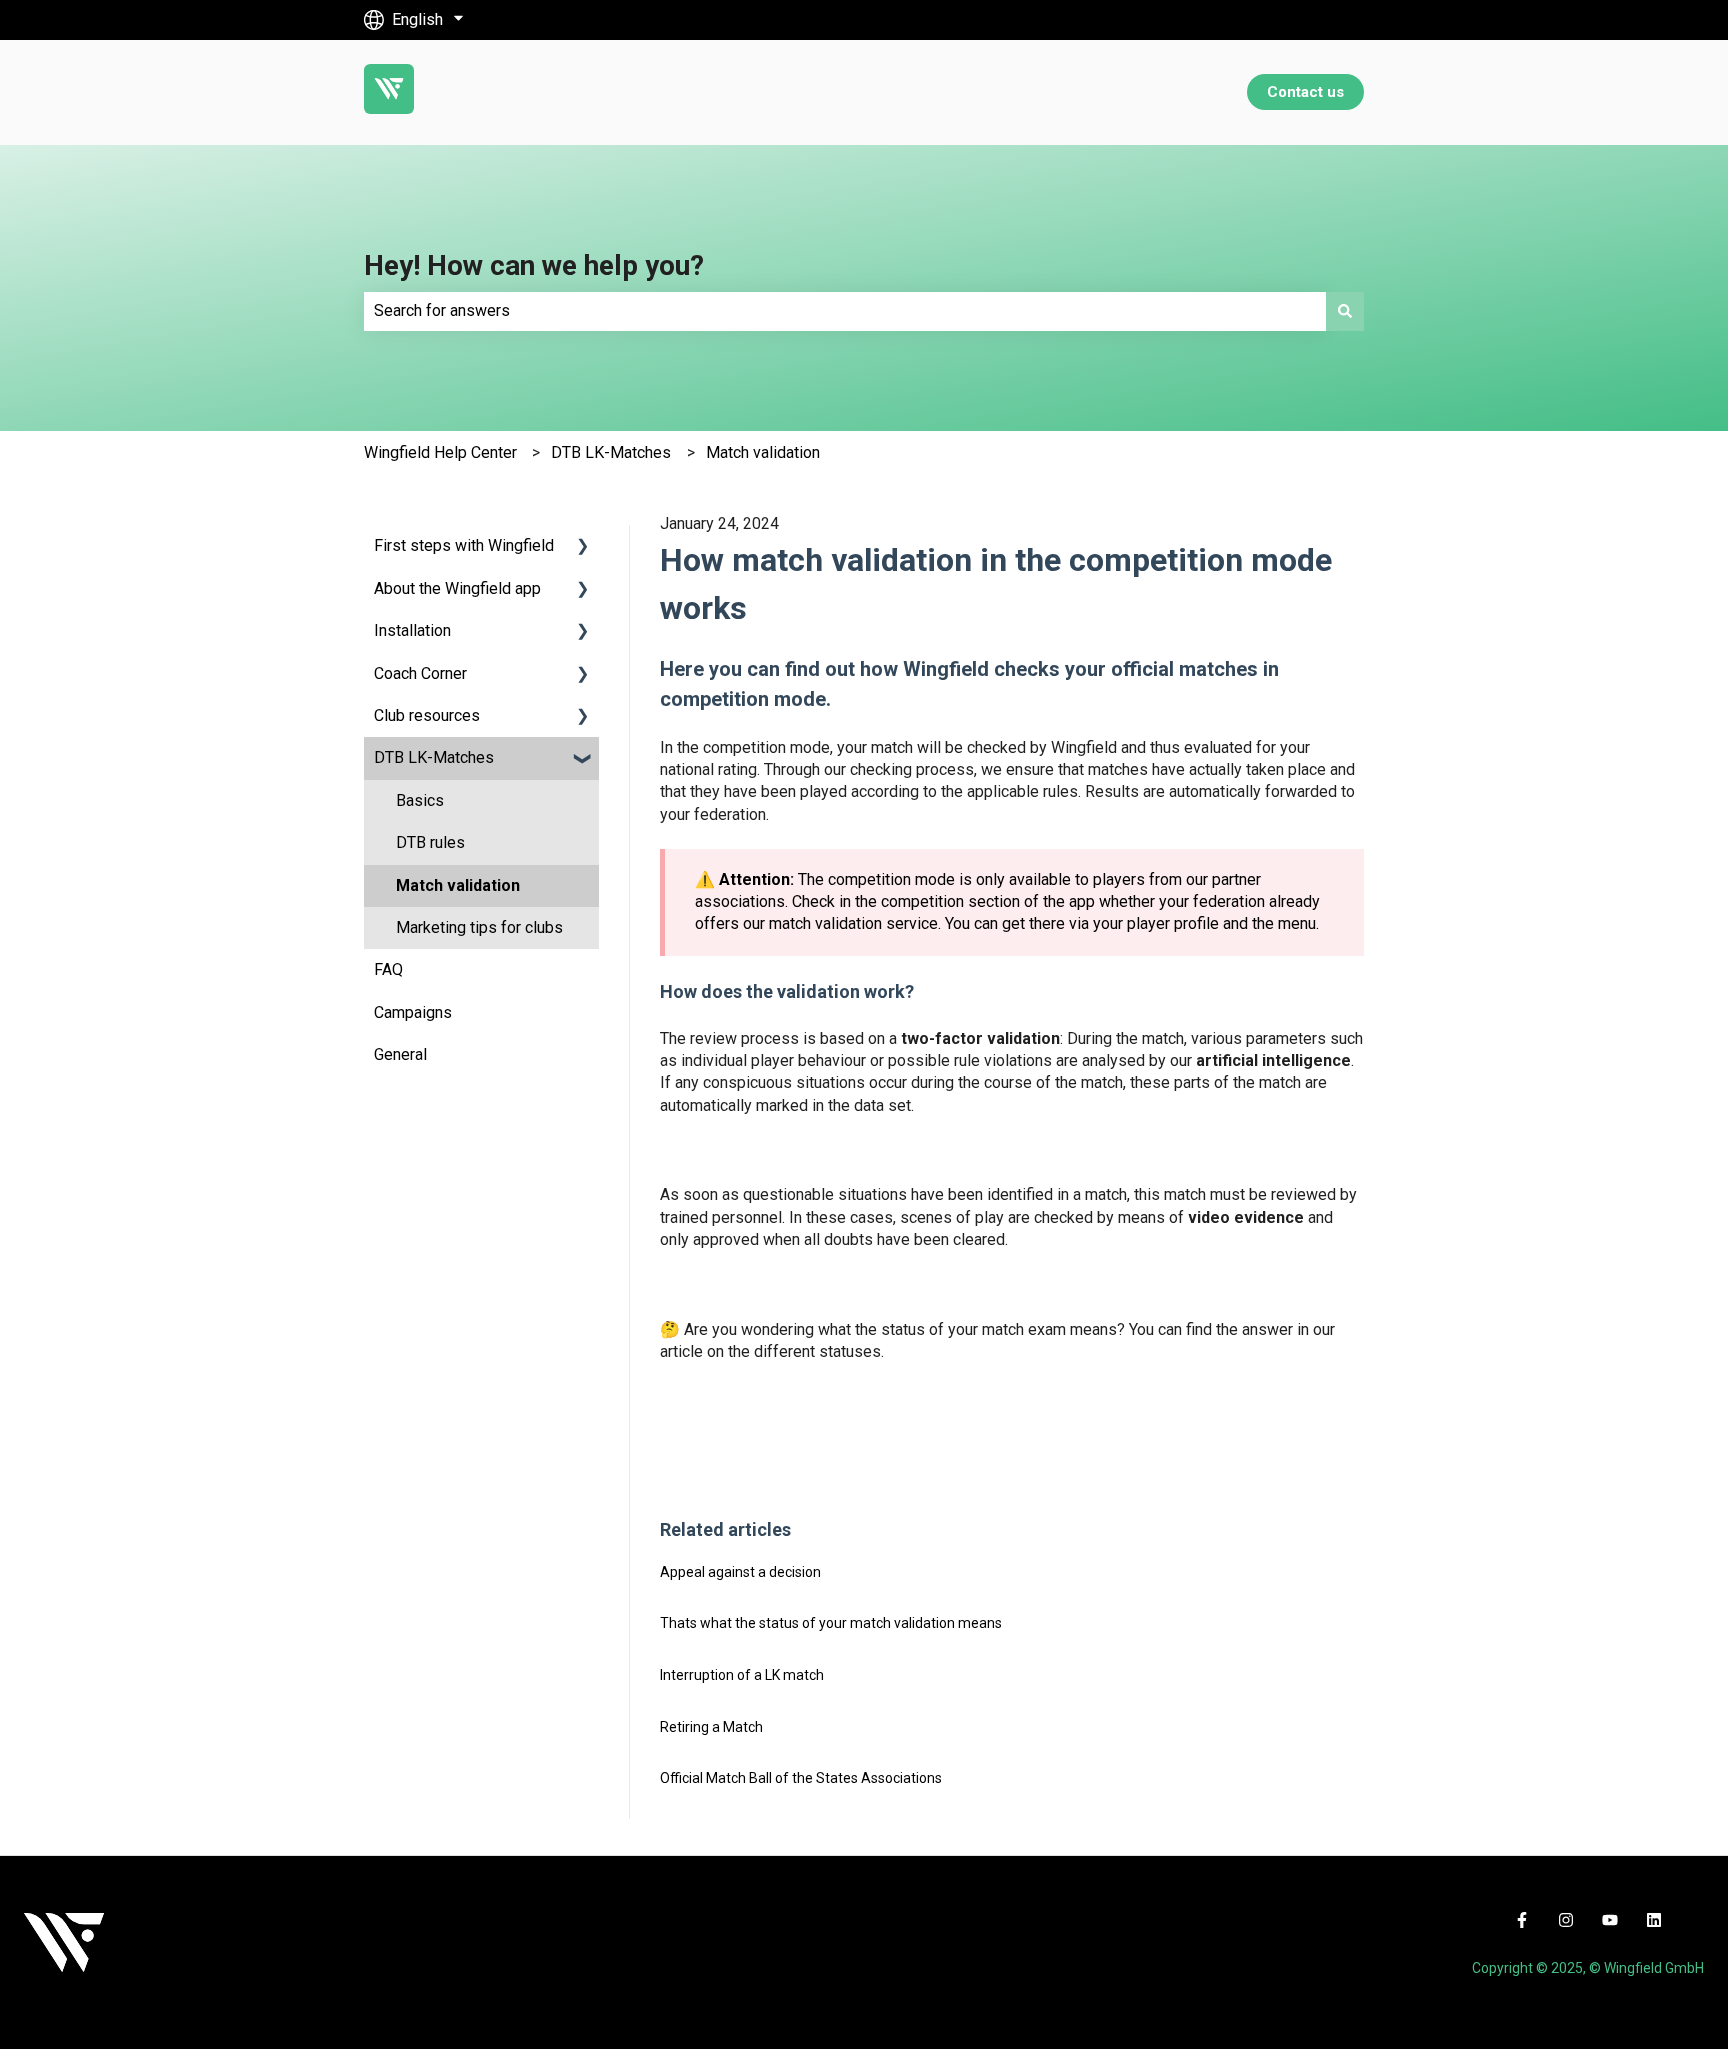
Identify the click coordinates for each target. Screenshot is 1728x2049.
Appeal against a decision (740, 1572)
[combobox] (845, 311)
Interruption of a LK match (742, 1675)
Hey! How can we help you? (534, 265)
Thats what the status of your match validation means (831, 1623)
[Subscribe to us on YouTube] (1610, 1920)
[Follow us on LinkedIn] (1654, 1920)
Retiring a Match (711, 1727)
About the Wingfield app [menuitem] (457, 588)
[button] (583, 547)
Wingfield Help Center (440, 452)
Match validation (763, 452)
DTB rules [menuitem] (430, 842)
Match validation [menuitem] (458, 885)
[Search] (1345, 311)
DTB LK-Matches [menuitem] (434, 757)
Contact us (1305, 92)
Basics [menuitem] (420, 800)
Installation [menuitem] (412, 630)
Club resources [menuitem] (427, 715)
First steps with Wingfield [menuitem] (464, 545)
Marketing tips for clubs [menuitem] (479, 927)
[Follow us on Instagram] (1566, 1920)
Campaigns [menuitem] (413, 1012)
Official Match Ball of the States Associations (801, 1778)
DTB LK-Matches (611, 452)
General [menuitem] (400, 1054)
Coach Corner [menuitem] (420, 673)
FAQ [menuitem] (388, 969)
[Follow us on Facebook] (1522, 1920)
